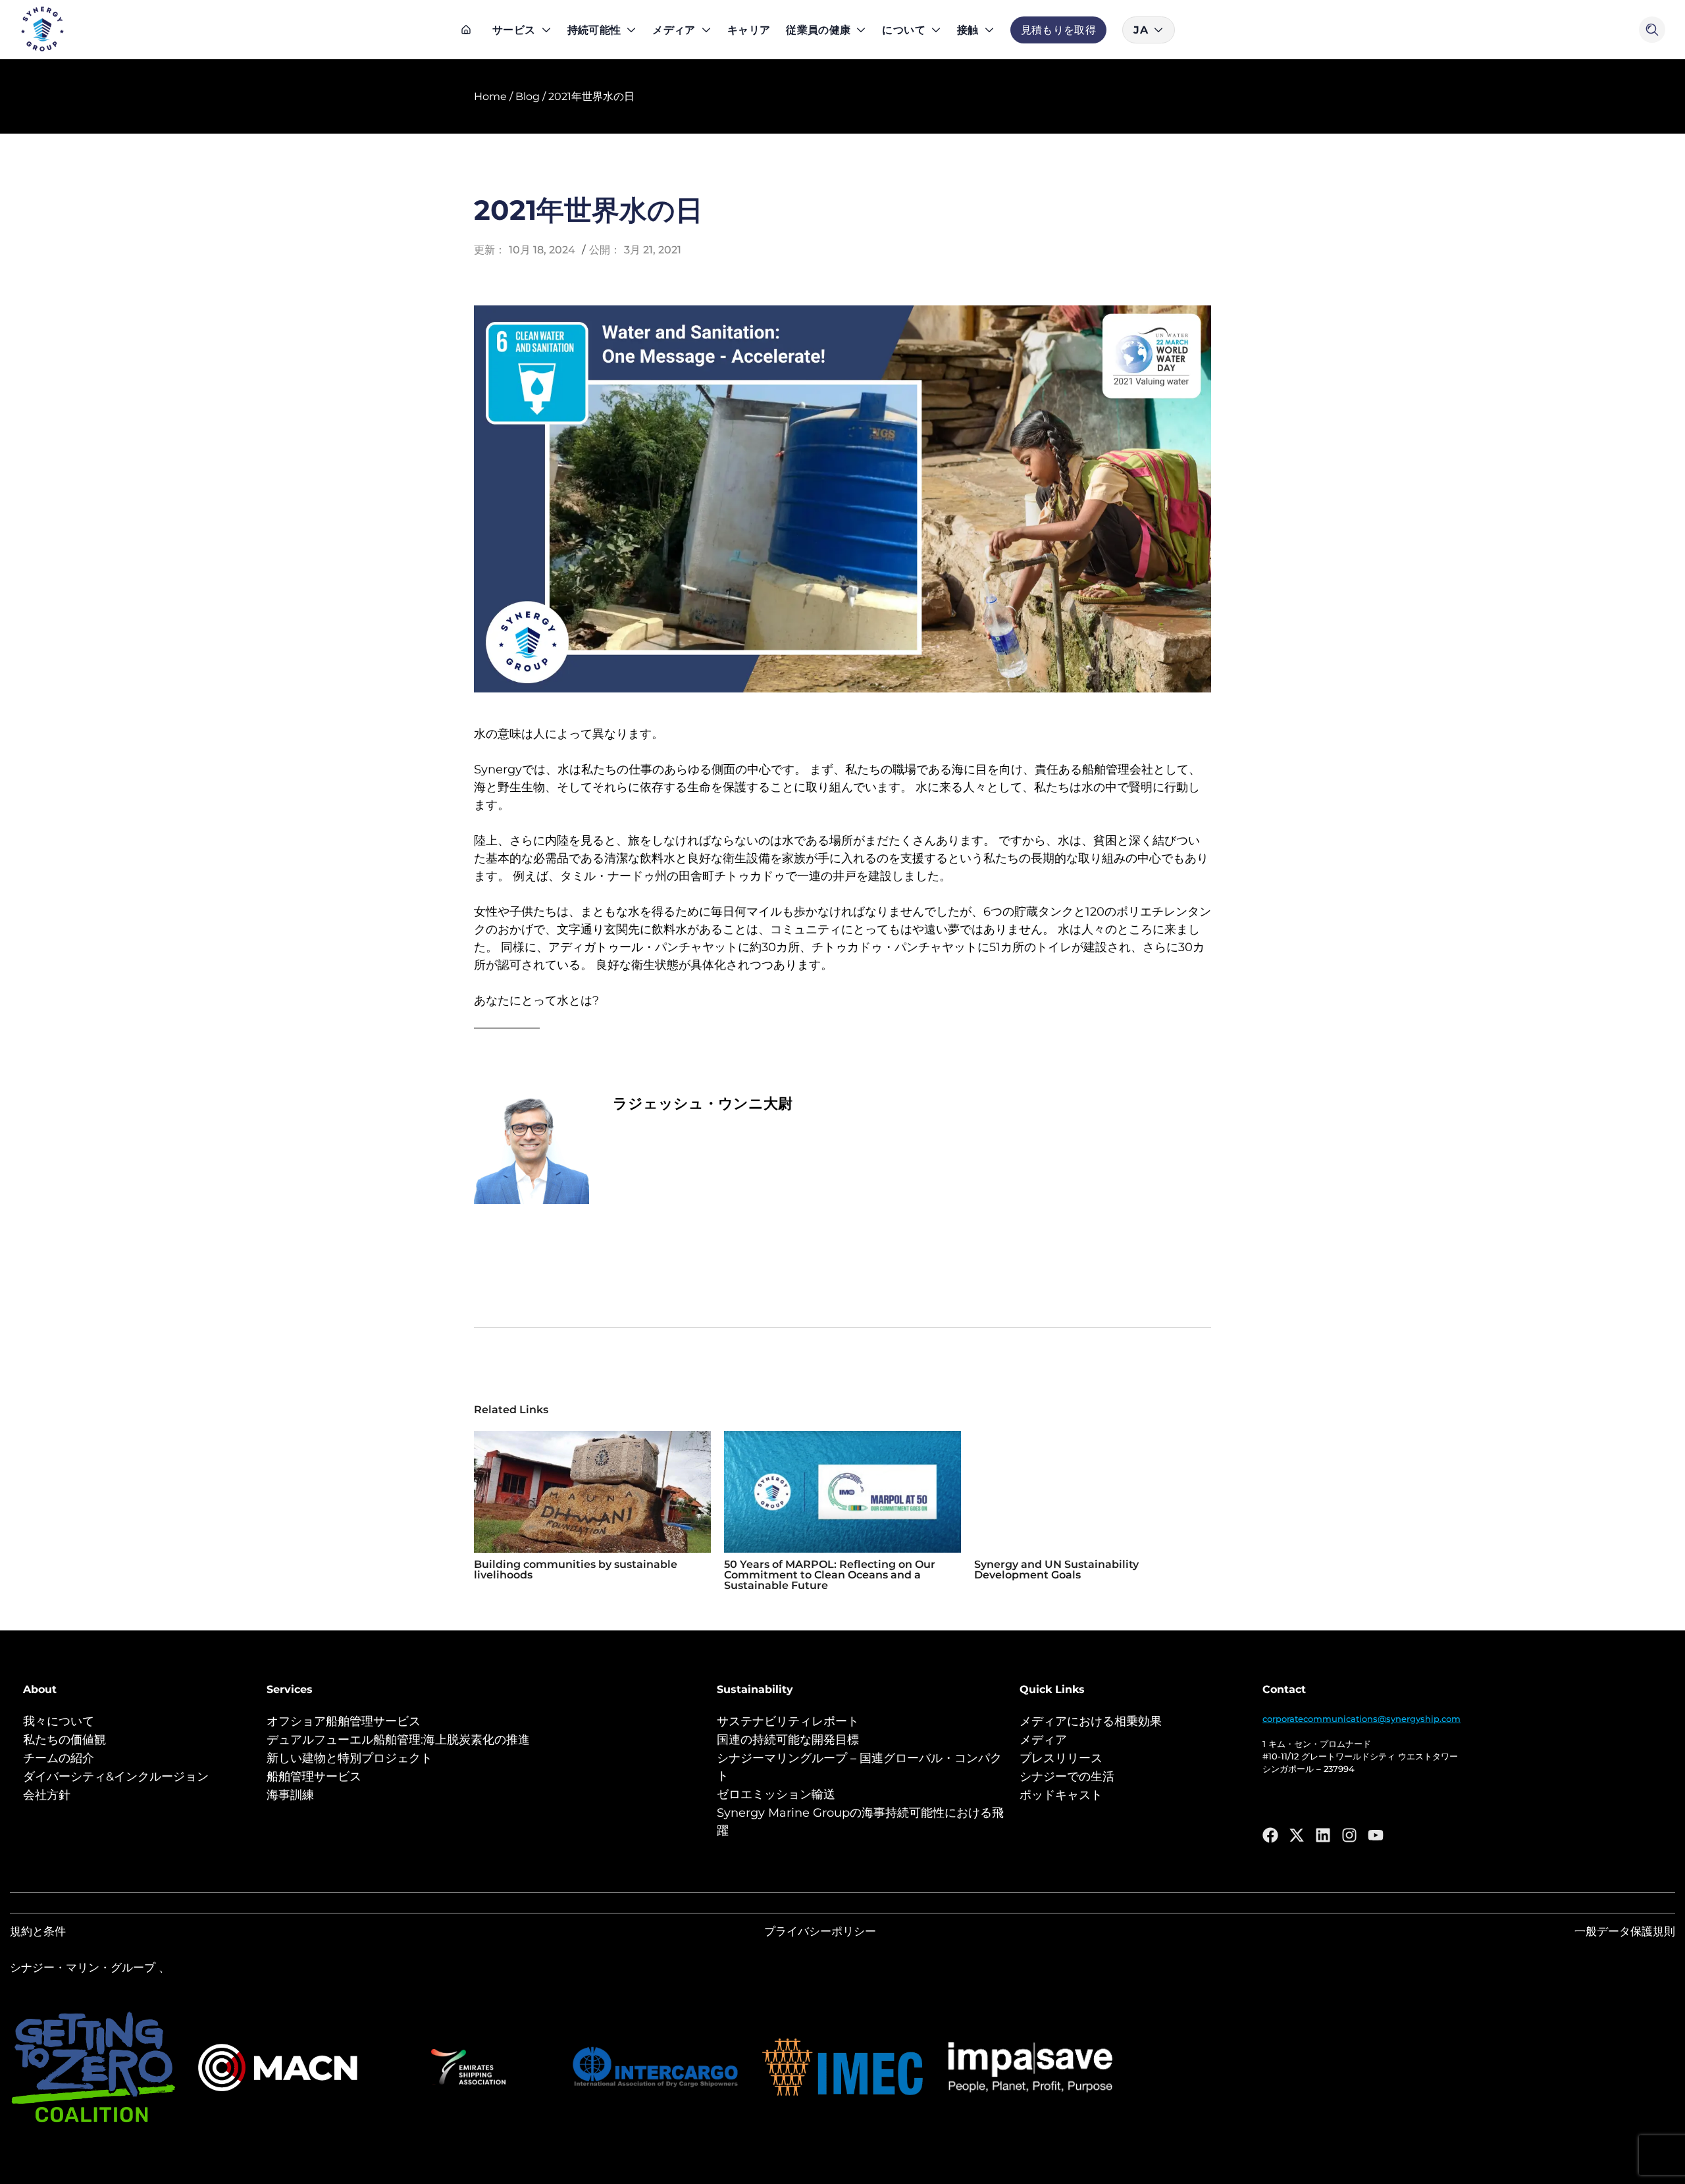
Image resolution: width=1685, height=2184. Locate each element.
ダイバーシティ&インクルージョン (116, 1777)
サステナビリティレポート (788, 1721)
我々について (59, 1721)
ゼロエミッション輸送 (776, 1794)
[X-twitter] (1297, 1835)
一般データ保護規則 (1625, 1931)
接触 (968, 30)
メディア (674, 30)
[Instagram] (1349, 1835)
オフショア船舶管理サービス (344, 1721)
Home (490, 96)
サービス (514, 30)
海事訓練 (290, 1795)
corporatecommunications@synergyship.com (1361, 1719)
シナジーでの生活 (1067, 1777)
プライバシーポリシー (820, 1931)
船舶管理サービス (314, 1777)
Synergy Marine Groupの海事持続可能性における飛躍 (860, 1822)
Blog (528, 96)
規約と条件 (38, 1931)
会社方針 (47, 1795)
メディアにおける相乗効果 (1091, 1721)
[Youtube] (1376, 1835)
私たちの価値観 (65, 1740)
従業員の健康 (818, 30)
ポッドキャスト (1061, 1795)
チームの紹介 (59, 1758)
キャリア (749, 30)
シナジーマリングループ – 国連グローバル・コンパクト (859, 1767)
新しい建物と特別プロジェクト (350, 1758)
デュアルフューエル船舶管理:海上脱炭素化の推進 (398, 1740)
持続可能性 (594, 30)
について (903, 30)
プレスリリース (1061, 1758)
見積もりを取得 (1059, 30)
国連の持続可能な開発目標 (788, 1740)
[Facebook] (1270, 1835)
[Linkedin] (1323, 1835)
